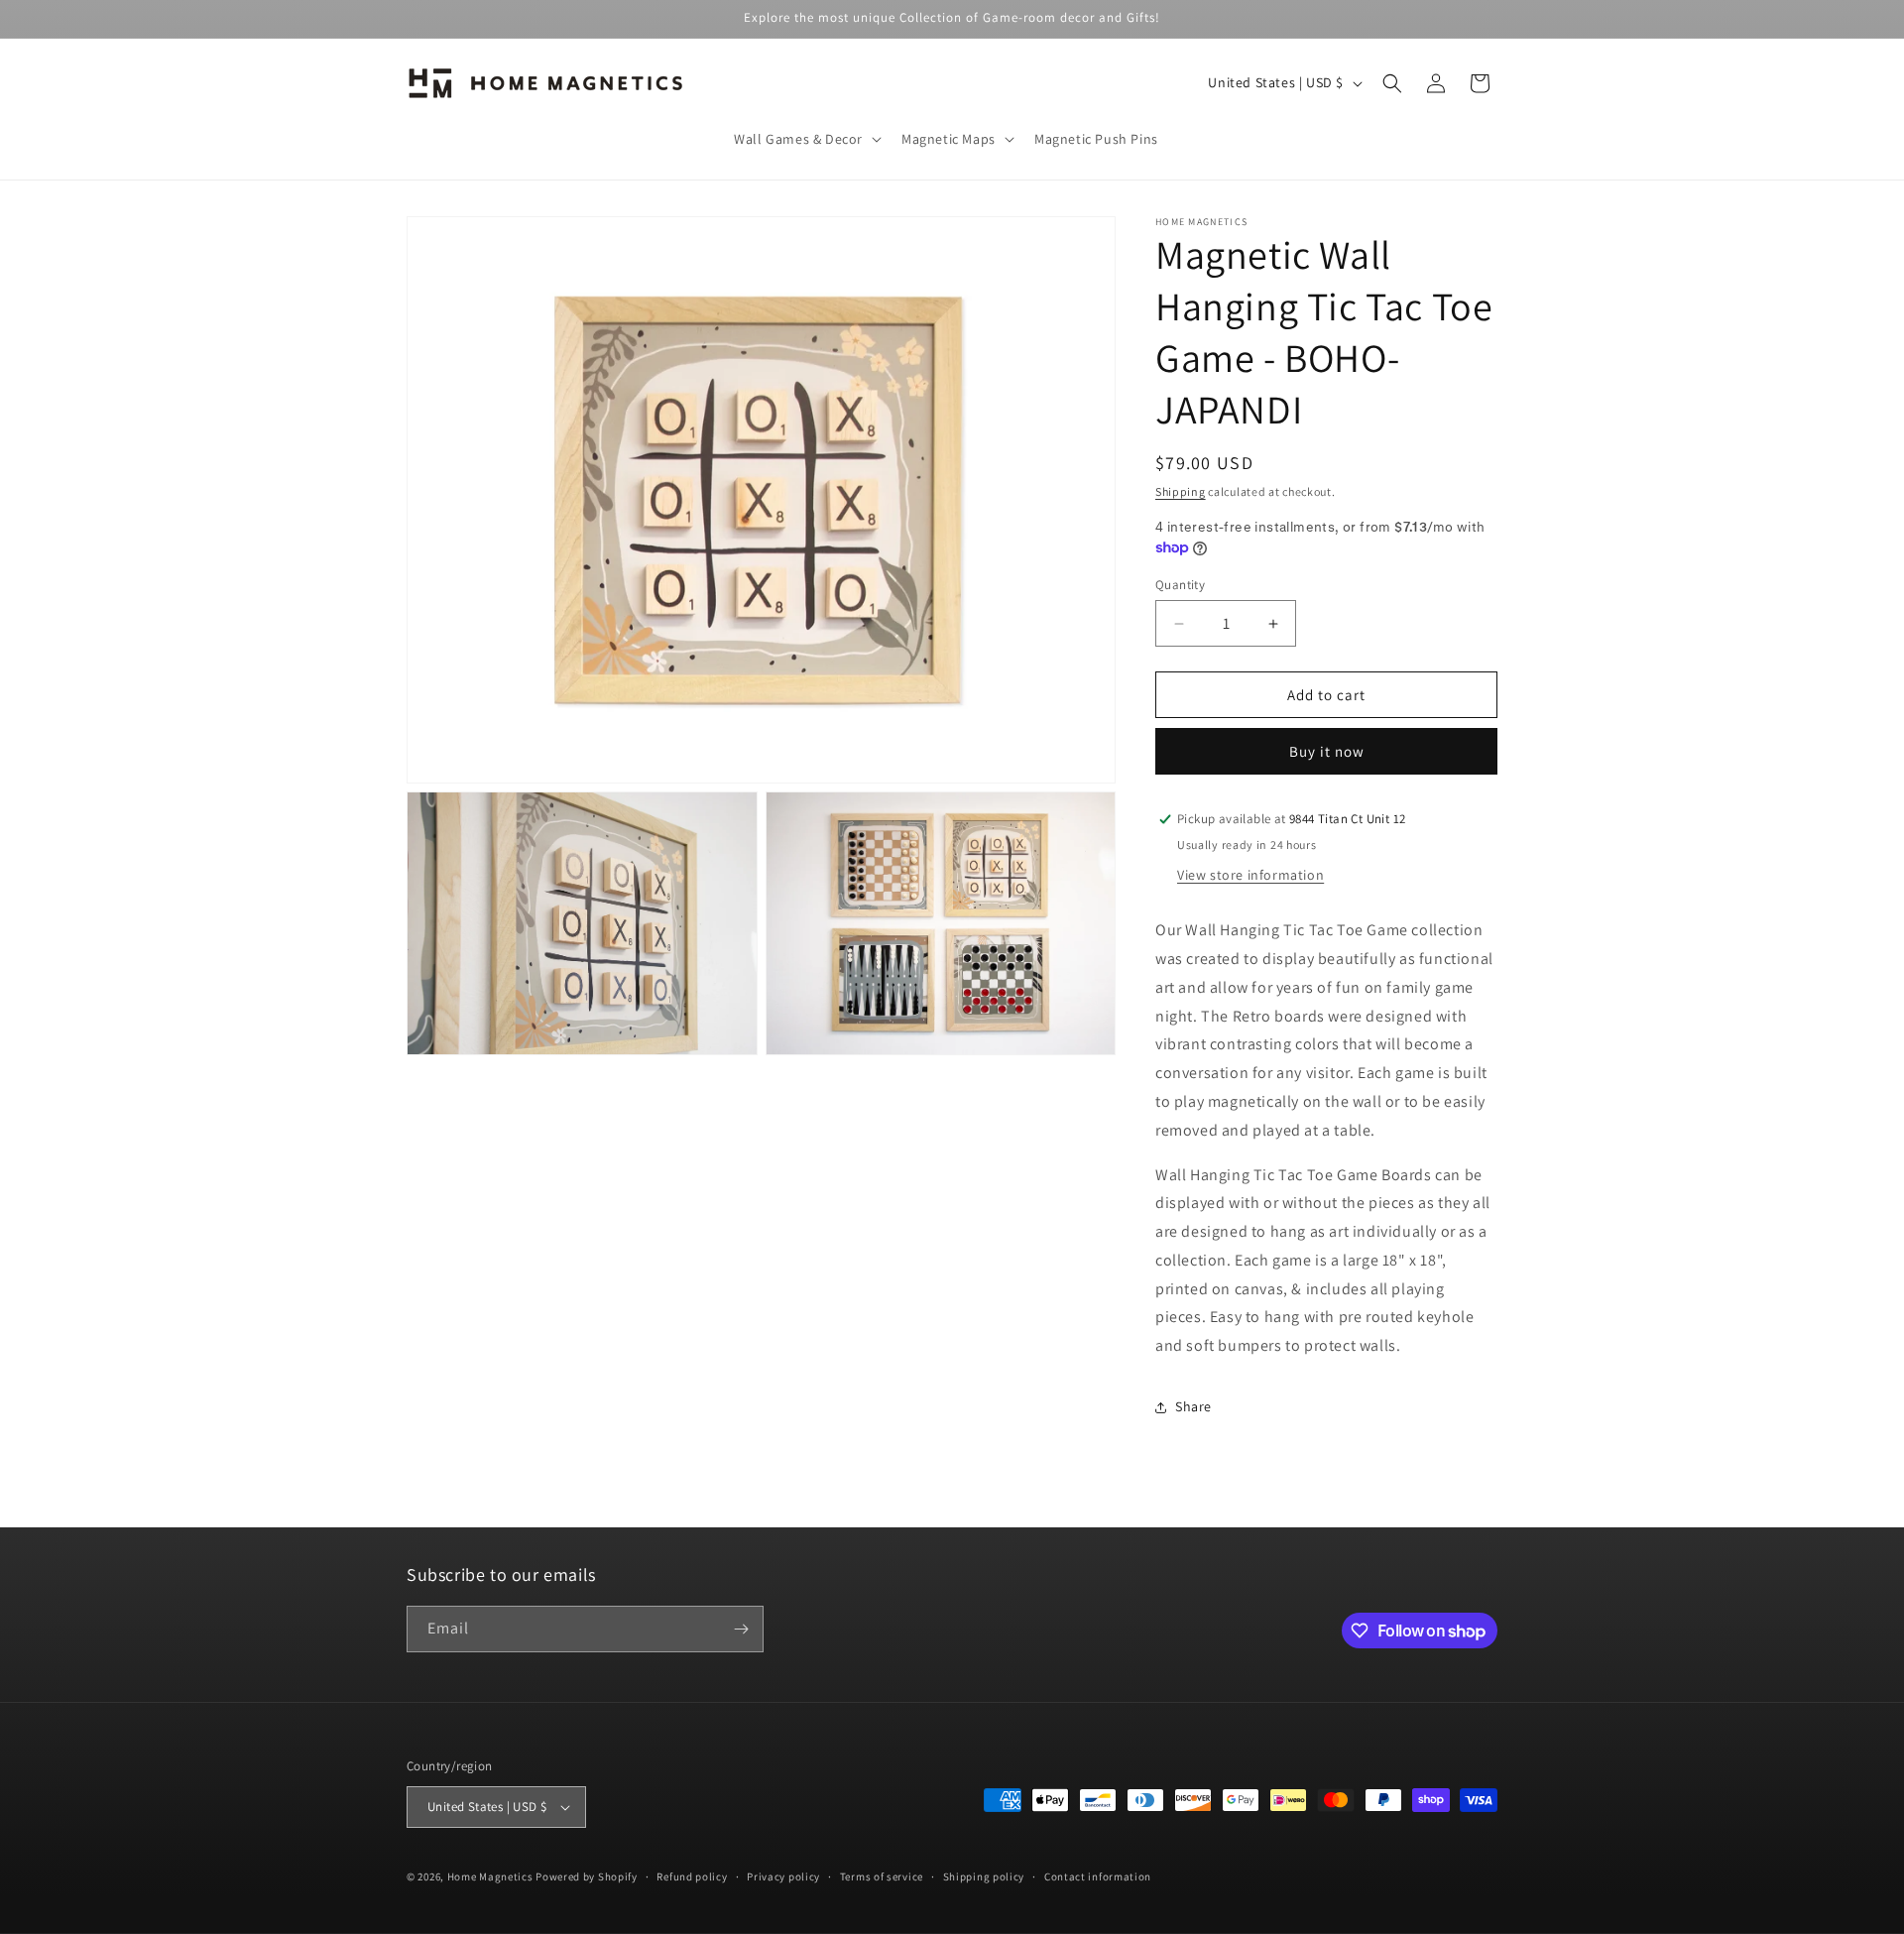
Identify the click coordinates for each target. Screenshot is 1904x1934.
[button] (806, 139)
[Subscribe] (741, 1629)
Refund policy (692, 1876)
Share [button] (1193, 1406)
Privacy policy (783, 1876)
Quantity (1180, 585)
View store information (1250, 875)
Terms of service (882, 1876)
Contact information (1098, 1876)
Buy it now (1327, 751)
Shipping (1181, 491)
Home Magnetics (490, 1876)
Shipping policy (984, 1876)
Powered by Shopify (587, 1876)
